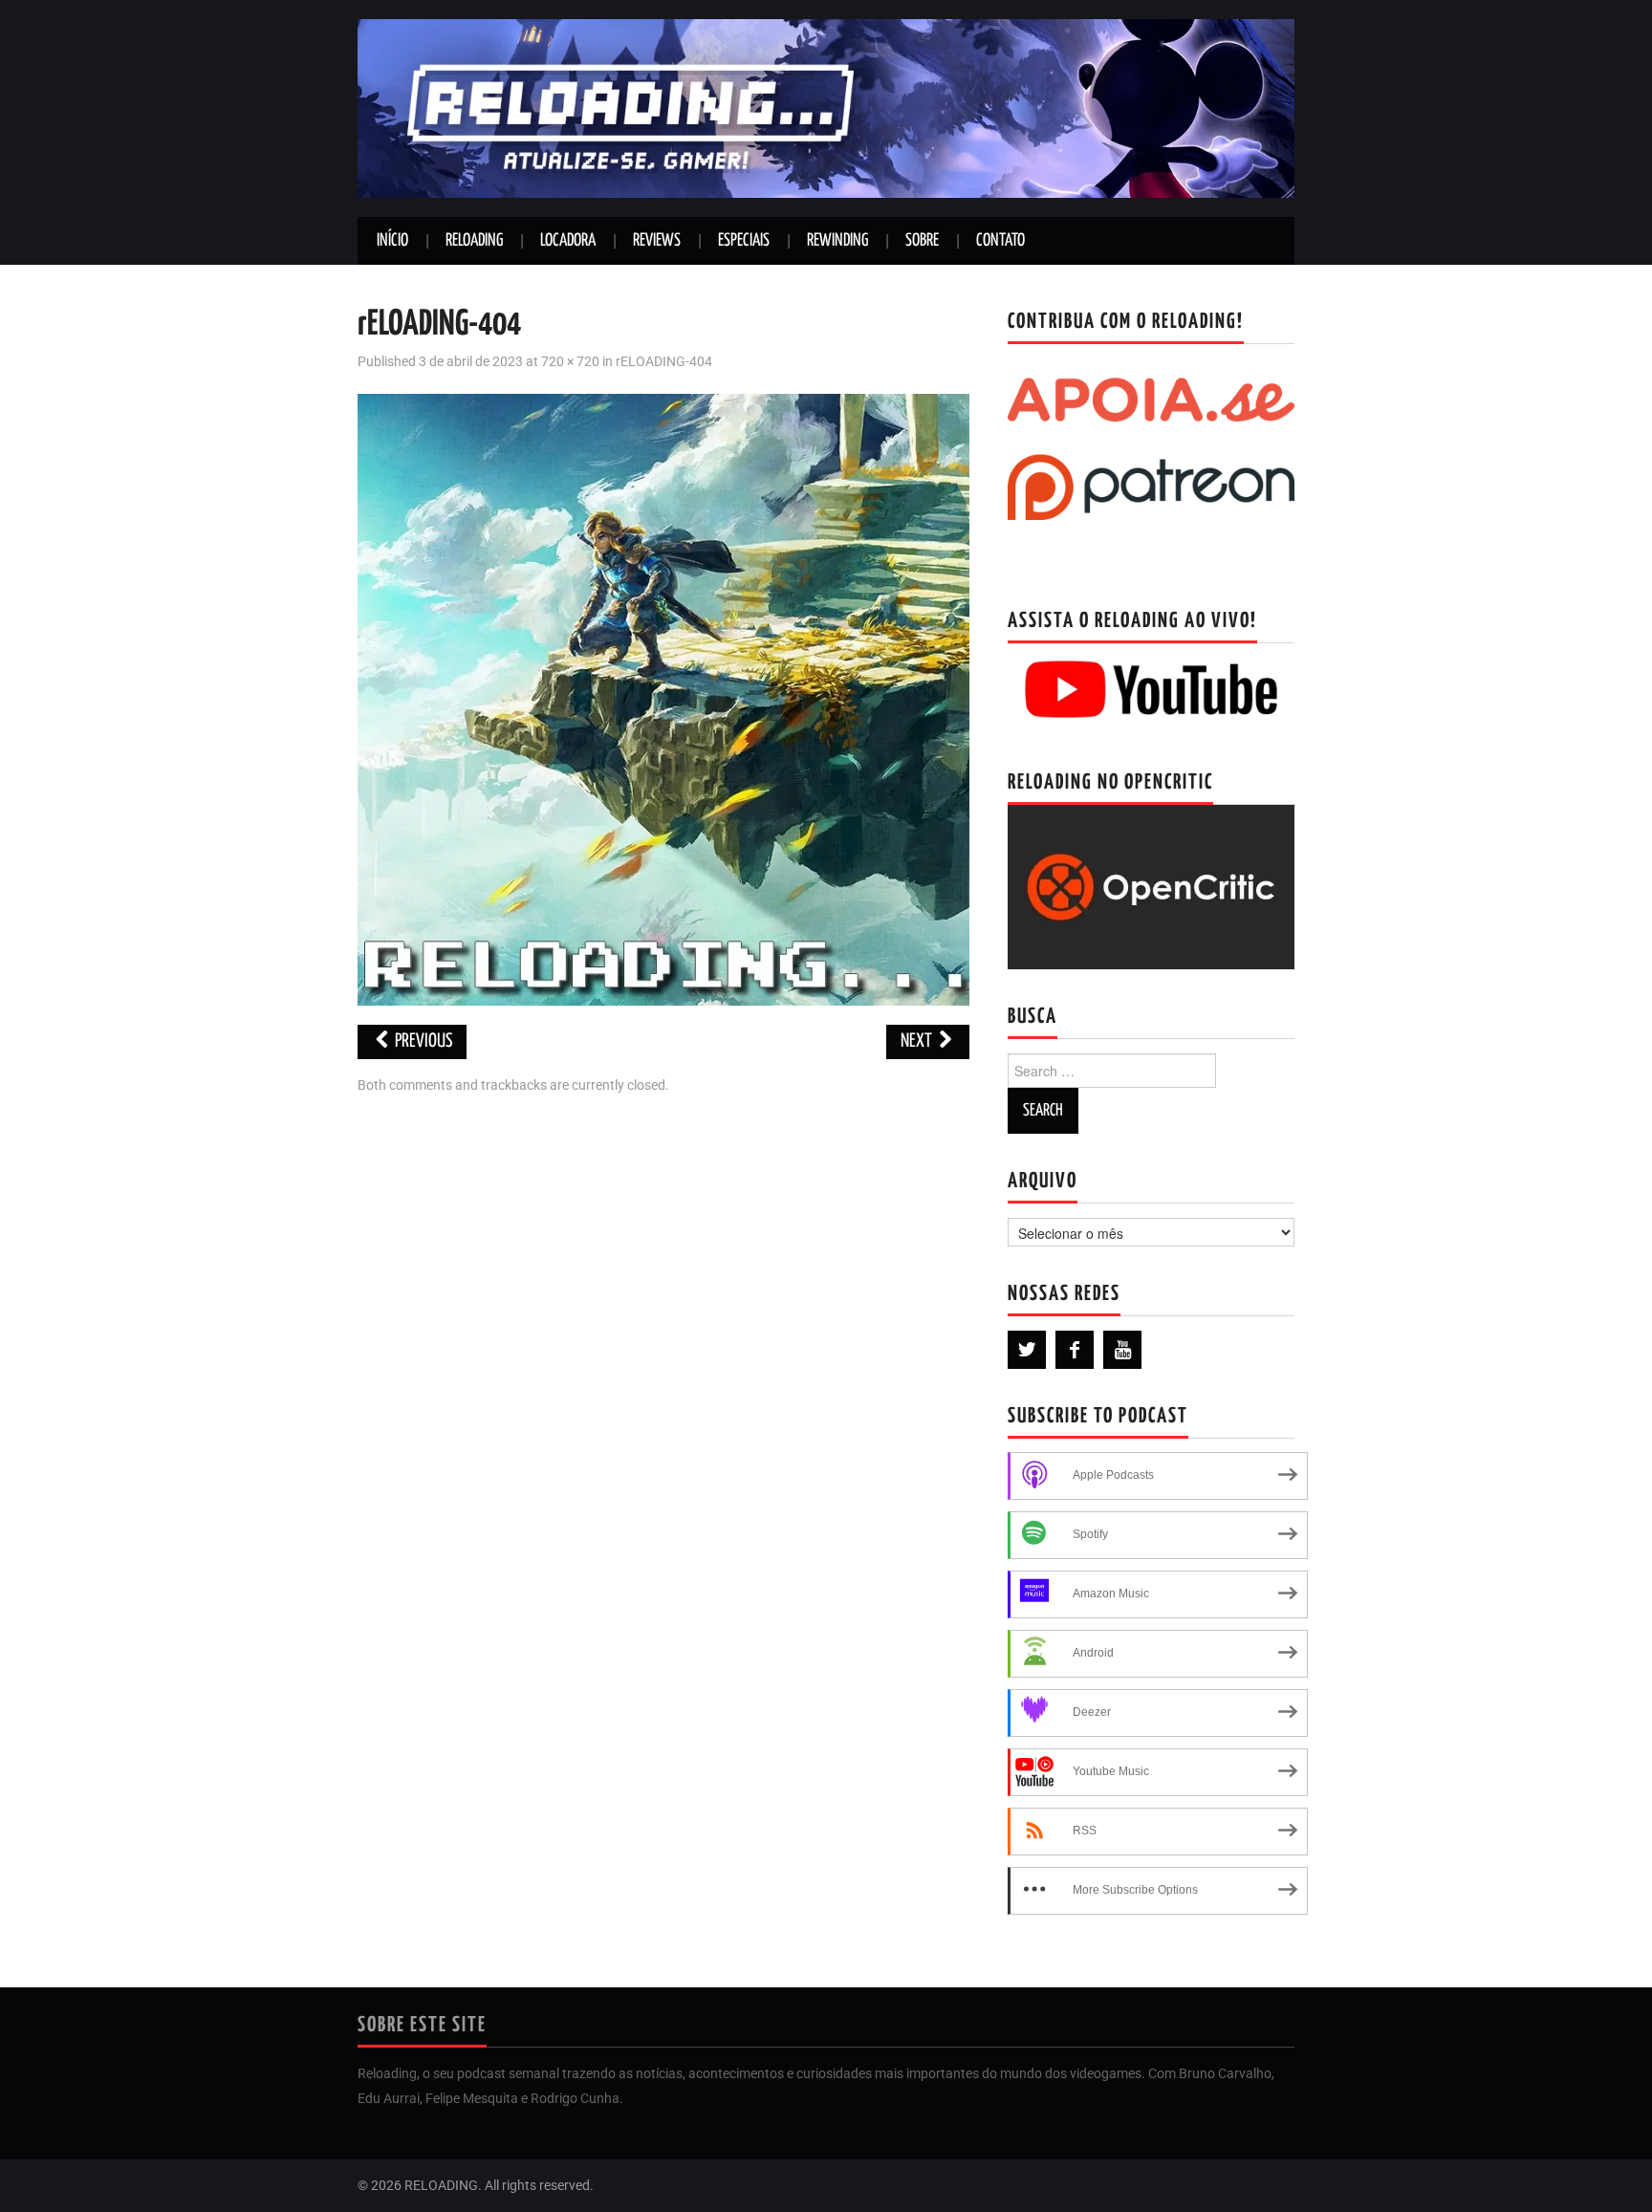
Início (392, 241)
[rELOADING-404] (663, 698)
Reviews (657, 241)
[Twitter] (1027, 1350)
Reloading (474, 241)
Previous (422, 1041)
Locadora (568, 241)
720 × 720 (570, 362)
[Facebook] (1075, 1350)
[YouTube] (1122, 1350)
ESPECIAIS (744, 241)
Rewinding (837, 241)
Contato (1000, 241)
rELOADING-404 (664, 362)
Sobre (922, 241)
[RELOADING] (826, 108)
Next (918, 1041)
